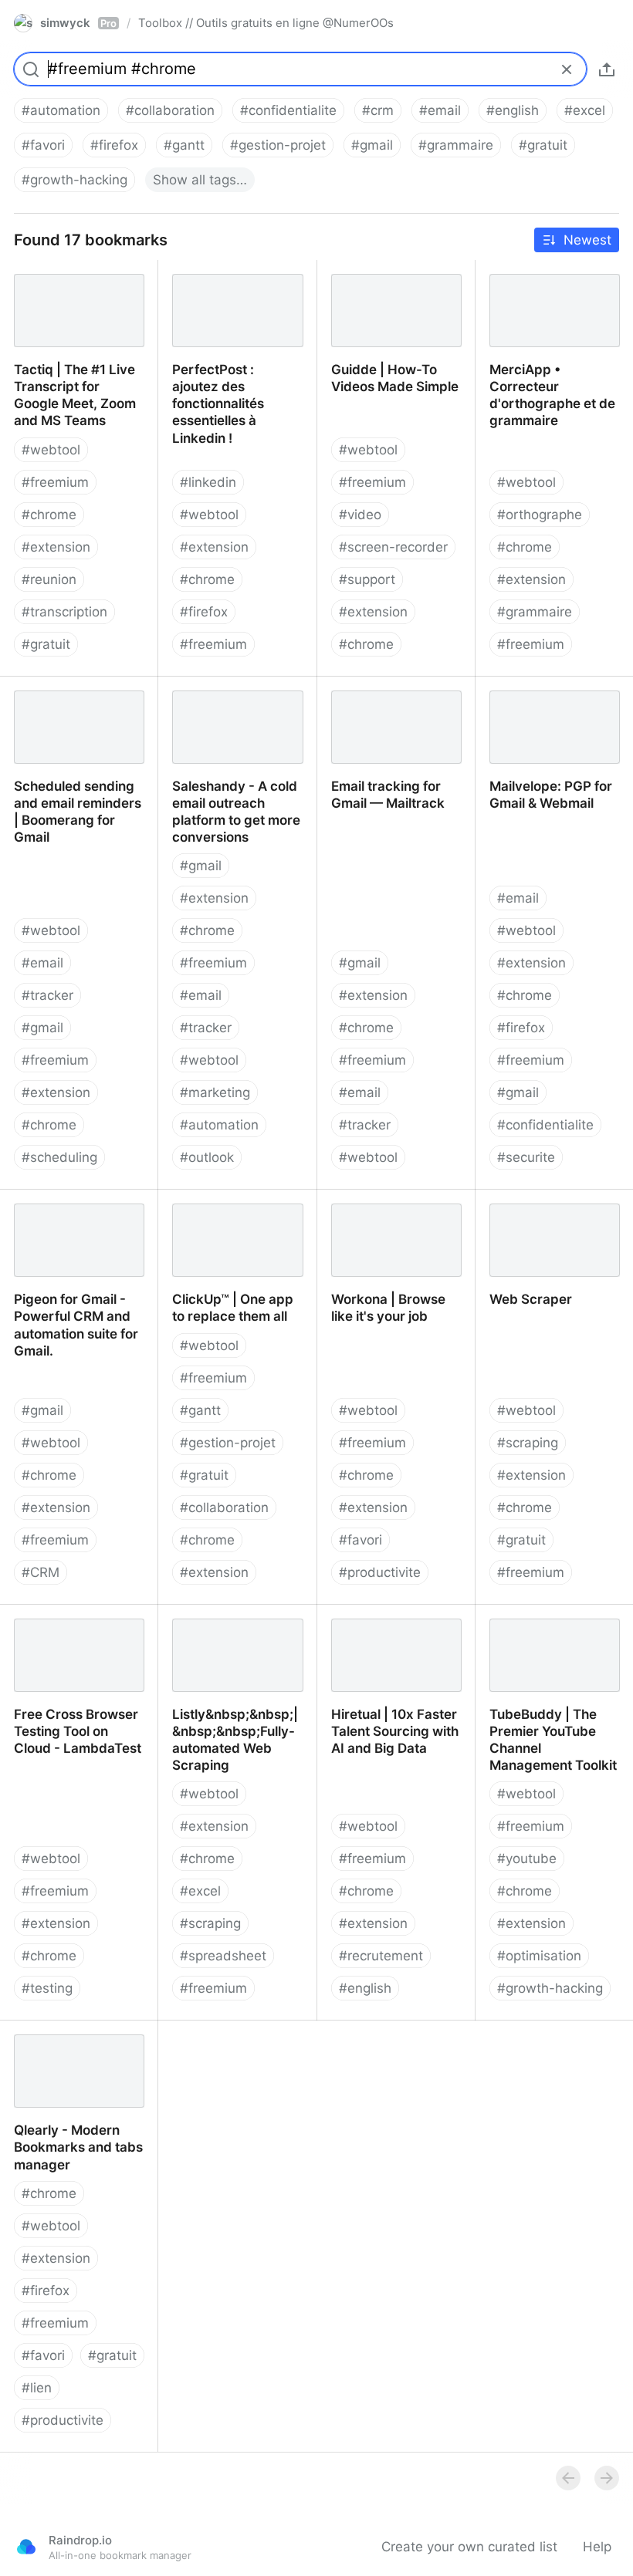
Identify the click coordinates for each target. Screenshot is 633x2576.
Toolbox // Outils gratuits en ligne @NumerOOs (266, 23)
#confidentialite (288, 110)
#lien (37, 2388)
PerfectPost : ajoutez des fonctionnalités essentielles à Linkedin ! (237, 285)
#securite (526, 1157)
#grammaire (456, 145)
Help (597, 2547)
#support (367, 579)
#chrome (49, 515)
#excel (585, 110)
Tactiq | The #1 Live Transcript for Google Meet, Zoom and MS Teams (65, 294)
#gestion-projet (278, 145)
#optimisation (539, 1956)
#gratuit (543, 145)
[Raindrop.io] (26, 2547)
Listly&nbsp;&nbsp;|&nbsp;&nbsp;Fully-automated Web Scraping (237, 1622)
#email (440, 110)
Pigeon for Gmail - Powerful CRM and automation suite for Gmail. (63, 1224)
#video (360, 515)
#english (513, 110)
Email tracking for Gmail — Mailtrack (391, 694)
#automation (61, 110)
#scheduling (59, 1157)
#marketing (215, 1092)
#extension (56, 547)
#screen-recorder (393, 547)
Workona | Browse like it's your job (386, 1207)
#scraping (528, 1443)
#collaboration (170, 110)
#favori (43, 145)
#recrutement (381, 1956)
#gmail (372, 145)
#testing (47, 1988)
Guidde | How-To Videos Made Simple (394, 277)
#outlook (207, 1157)
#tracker (47, 995)
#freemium (55, 482)
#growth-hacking (74, 180)
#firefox (114, 145)
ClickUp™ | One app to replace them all (226, 1207)
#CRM (41, 1572)
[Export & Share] (607, 69)
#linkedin (208, 482)
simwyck (78, 23)
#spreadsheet (223, 1956)
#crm (378, 110)
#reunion (49, 579)
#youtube (527, 1859)
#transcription (64, 612)
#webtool (51, 450)
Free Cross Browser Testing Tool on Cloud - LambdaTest (73, 1630)
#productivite (380, 1572)
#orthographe (540, 515)
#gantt (184, 145)
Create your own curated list (469, 2547)
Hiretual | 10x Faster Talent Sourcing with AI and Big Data (389, 1630)
